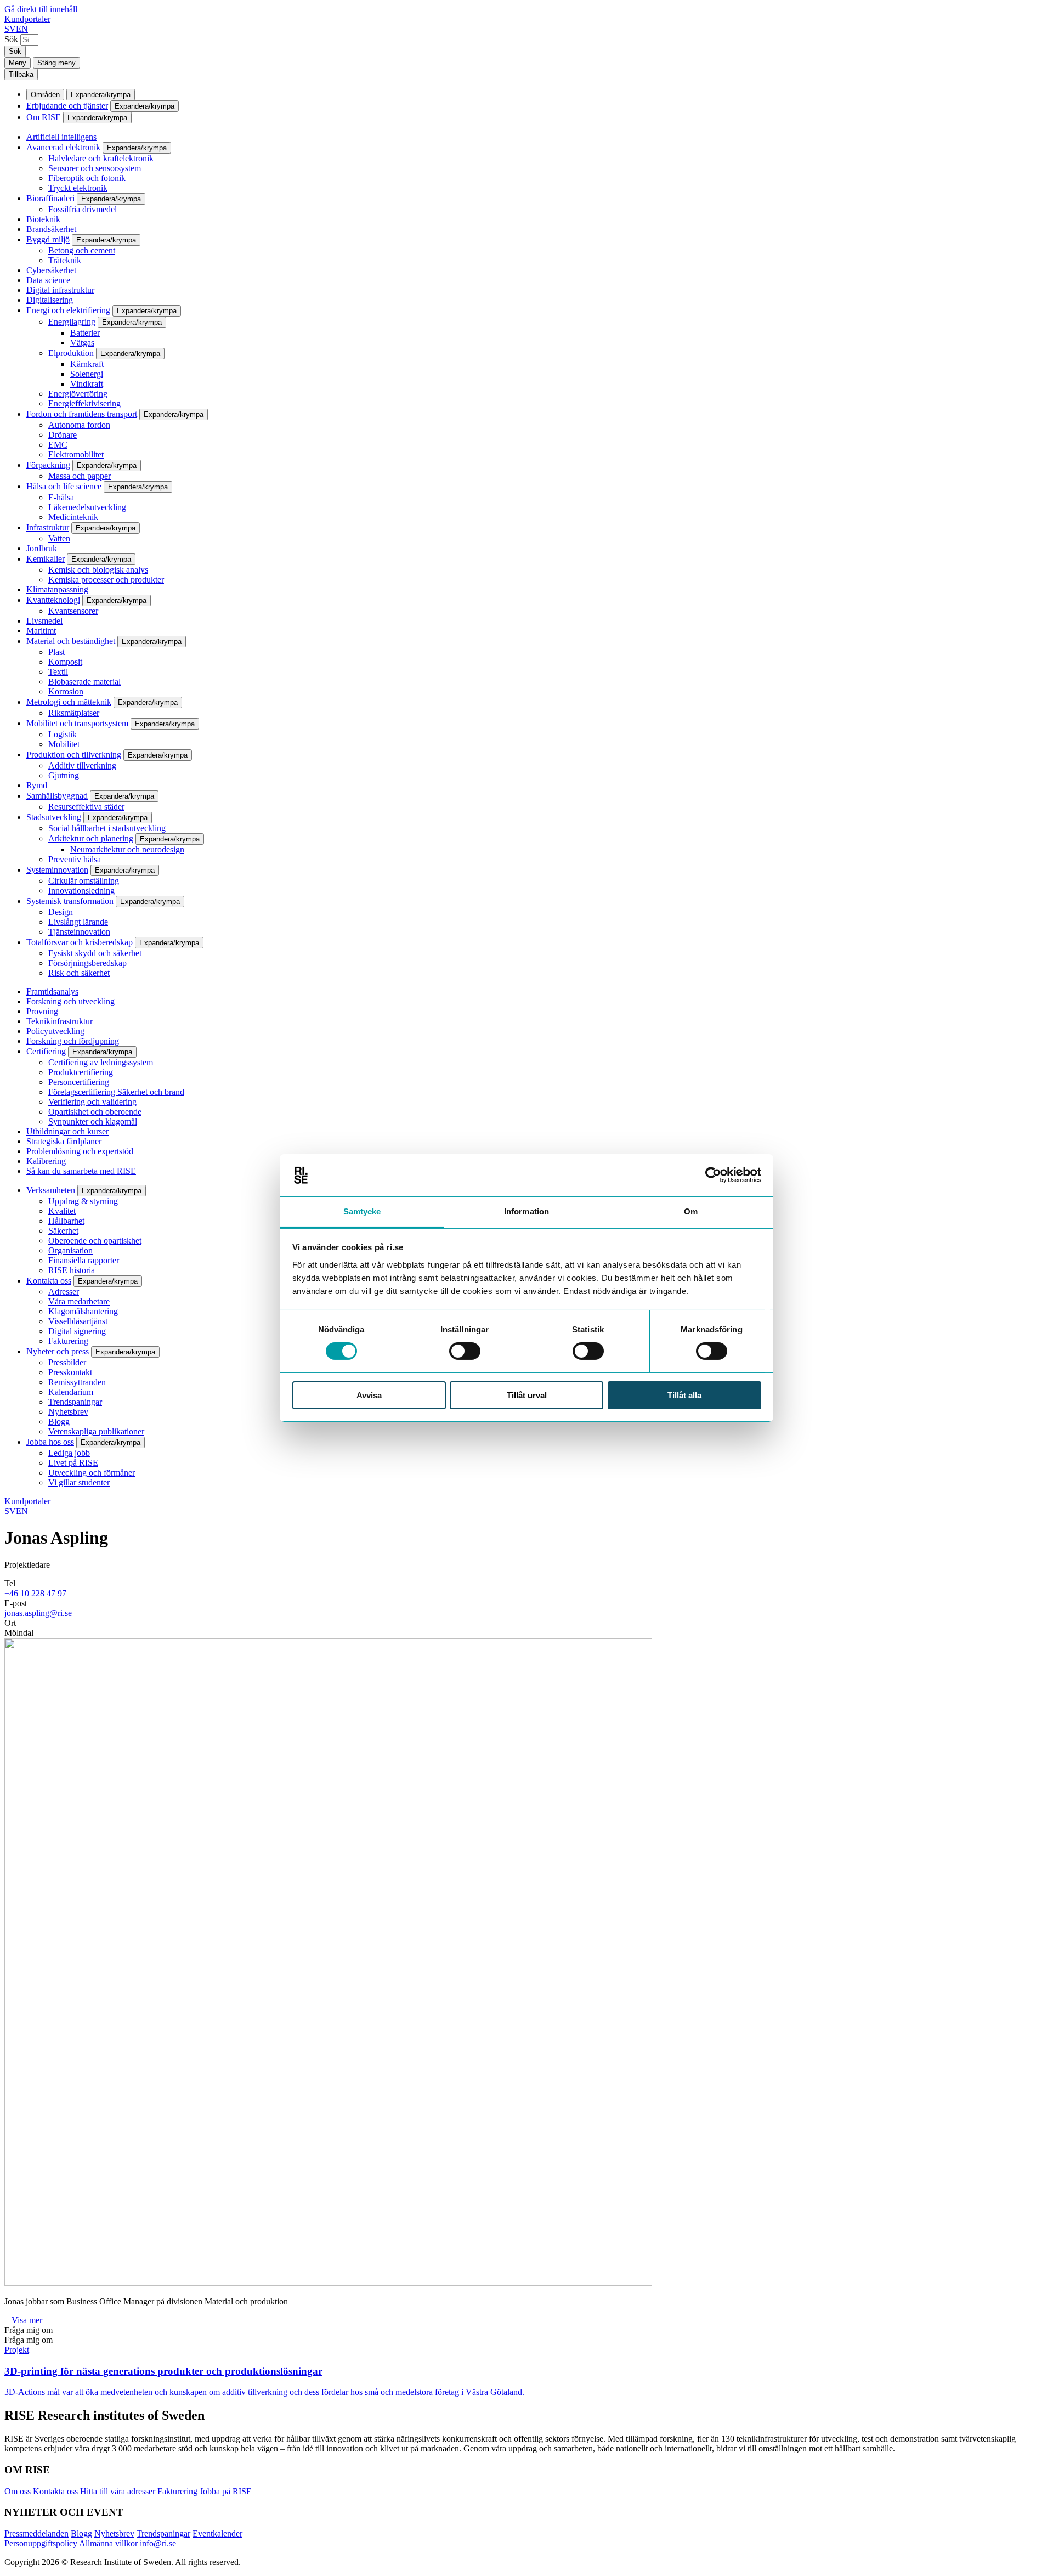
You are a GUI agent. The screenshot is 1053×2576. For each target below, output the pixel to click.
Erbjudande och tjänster (67, 106)
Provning (42, 1011)
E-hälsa (61, 497)
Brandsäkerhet (51, 229)
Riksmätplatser (74, 713)
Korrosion (66, 691)
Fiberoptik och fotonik (87, 178)
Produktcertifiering (81, 1072)
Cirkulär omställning (84, 881)
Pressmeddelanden (36, 2533)
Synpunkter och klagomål (93, 1122)
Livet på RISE (73, 1463)
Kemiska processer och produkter (106, 580)
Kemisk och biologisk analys (98, 570)
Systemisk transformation (70, 901)
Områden (45, 95)
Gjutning (64, 775)
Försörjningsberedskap (87, 963)
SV (10, 29)
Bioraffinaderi (50, 198)
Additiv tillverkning (82, 766)
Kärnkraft (87, 364)
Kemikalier (46, 559)
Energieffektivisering (84, 403)
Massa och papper (80, 476)
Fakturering (68, 1341)
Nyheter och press (58, 1351)
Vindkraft (87, 384)
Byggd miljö (48, 239)
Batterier (85, 333)
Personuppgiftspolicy (41, 2543)
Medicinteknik (73, 517)
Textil (58, 672)
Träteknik (65, 260)
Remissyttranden (77, 1382)
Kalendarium (71, 1392)
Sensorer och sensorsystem (95, 168)
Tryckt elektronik (78, 188)
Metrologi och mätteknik (69, 702)
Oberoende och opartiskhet (95, 1241)
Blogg (59, 1422)
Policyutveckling (55, 1031)
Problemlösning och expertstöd (80, 1151)
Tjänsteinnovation (79, 932)
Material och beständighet (71, 641)
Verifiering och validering (92, 1102)
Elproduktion (71, 353)
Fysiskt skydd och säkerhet (95, 953)
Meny (18, 63)
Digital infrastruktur (60, 290)
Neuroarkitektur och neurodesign (127, 849)
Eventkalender (217, 2533)
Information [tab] (526, 1211)
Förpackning (48, 465)
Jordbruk (42, 548)
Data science (48, 280)
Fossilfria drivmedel (83, 209)
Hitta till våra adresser (118, 2491)
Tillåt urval (527, 1395)
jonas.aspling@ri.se (38, 1613)
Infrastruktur (48, 527)
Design (61, 912)
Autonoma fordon (79, 425)
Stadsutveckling (54, 817)
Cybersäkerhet (51, 270)
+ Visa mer (23, 2320)
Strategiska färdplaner (64, 1141)
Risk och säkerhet (79, 973)
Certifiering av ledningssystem (101, 1062)
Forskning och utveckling (70, 1001)
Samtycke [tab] (362, 1211)
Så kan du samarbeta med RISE (81, 1171)
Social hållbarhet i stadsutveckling (107, 828)
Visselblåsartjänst (78, 1321)
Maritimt (41, 631)
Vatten (59, 538)
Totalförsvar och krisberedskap (80, 942)
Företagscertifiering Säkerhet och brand (116, 1092)
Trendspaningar (75, 1402)
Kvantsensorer (73, 611)
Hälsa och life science (64, 486)
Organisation (70, 1250)
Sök (11, 39)
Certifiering (46, 1051)
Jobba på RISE (226, 2491)
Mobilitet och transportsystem (77, 723)
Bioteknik (43, 219)
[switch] (465, 1351)
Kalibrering (46, 1161)
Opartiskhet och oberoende (95, 1112)
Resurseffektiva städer (86, 807)
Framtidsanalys (52, 992)
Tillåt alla (684, 1395)
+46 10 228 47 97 (35, 1593)
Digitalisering (50, 300)
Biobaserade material (84, 682)
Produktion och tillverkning (74, 755)
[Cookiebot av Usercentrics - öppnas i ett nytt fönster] (713, 1175)
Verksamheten (51, 1190)
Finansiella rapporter (84, 1260)
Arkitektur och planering (91, 838)
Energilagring (72, 322)
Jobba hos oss (50, 1442)
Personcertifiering (79, 1082)
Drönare (63, 435)
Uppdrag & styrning (83, 1201)
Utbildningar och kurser (67, 1131)
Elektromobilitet (76, 454)
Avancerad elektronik (63, 147)
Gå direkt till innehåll (41, 9)
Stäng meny (56, 63)
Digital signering (77, 1331)
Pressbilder (67, 1362)
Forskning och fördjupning (73, 1041)
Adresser (64, 1292)
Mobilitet (64, 744)
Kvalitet (62, 1211)
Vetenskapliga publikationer (96, 1431)
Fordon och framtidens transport (82, 414)
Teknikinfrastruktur (60, 1021)
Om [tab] (691, 1211)
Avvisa (369, 1395)
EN (22, 29)
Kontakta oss (49, 1281)
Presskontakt (70, 1372)
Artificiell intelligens (61, 137)
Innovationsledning (81, 891)
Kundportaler (27, 19)
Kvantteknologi (53, 600)
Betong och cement (82, 250)
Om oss (18, 2491)
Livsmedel (44, 621)
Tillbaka (21, 74)
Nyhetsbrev (68, 1412)
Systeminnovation (57, 870)
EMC (58, 445)
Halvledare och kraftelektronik (101, 158)
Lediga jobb (69, 1453)
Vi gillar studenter (79, 1482)
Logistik (63, 734)
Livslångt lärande (78, 922)
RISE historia (72, 1270)
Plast (56, 652)
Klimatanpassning (57, 589)
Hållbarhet (66, 1221)
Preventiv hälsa (75, 859)
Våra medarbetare (79, 1301)
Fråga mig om (29, 2330)
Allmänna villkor (108, 2543)
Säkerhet (63, 1231)
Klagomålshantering (83, 1311)
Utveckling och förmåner (92, 1473)
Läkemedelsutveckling (87, 507)
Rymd (37, 785)
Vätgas (82, 343)
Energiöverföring (78, 394)
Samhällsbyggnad (57, 796)
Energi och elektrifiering (68, 310)
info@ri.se (158, 2543)
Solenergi (87, 374)
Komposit (65, 662)
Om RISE (44, 117)
